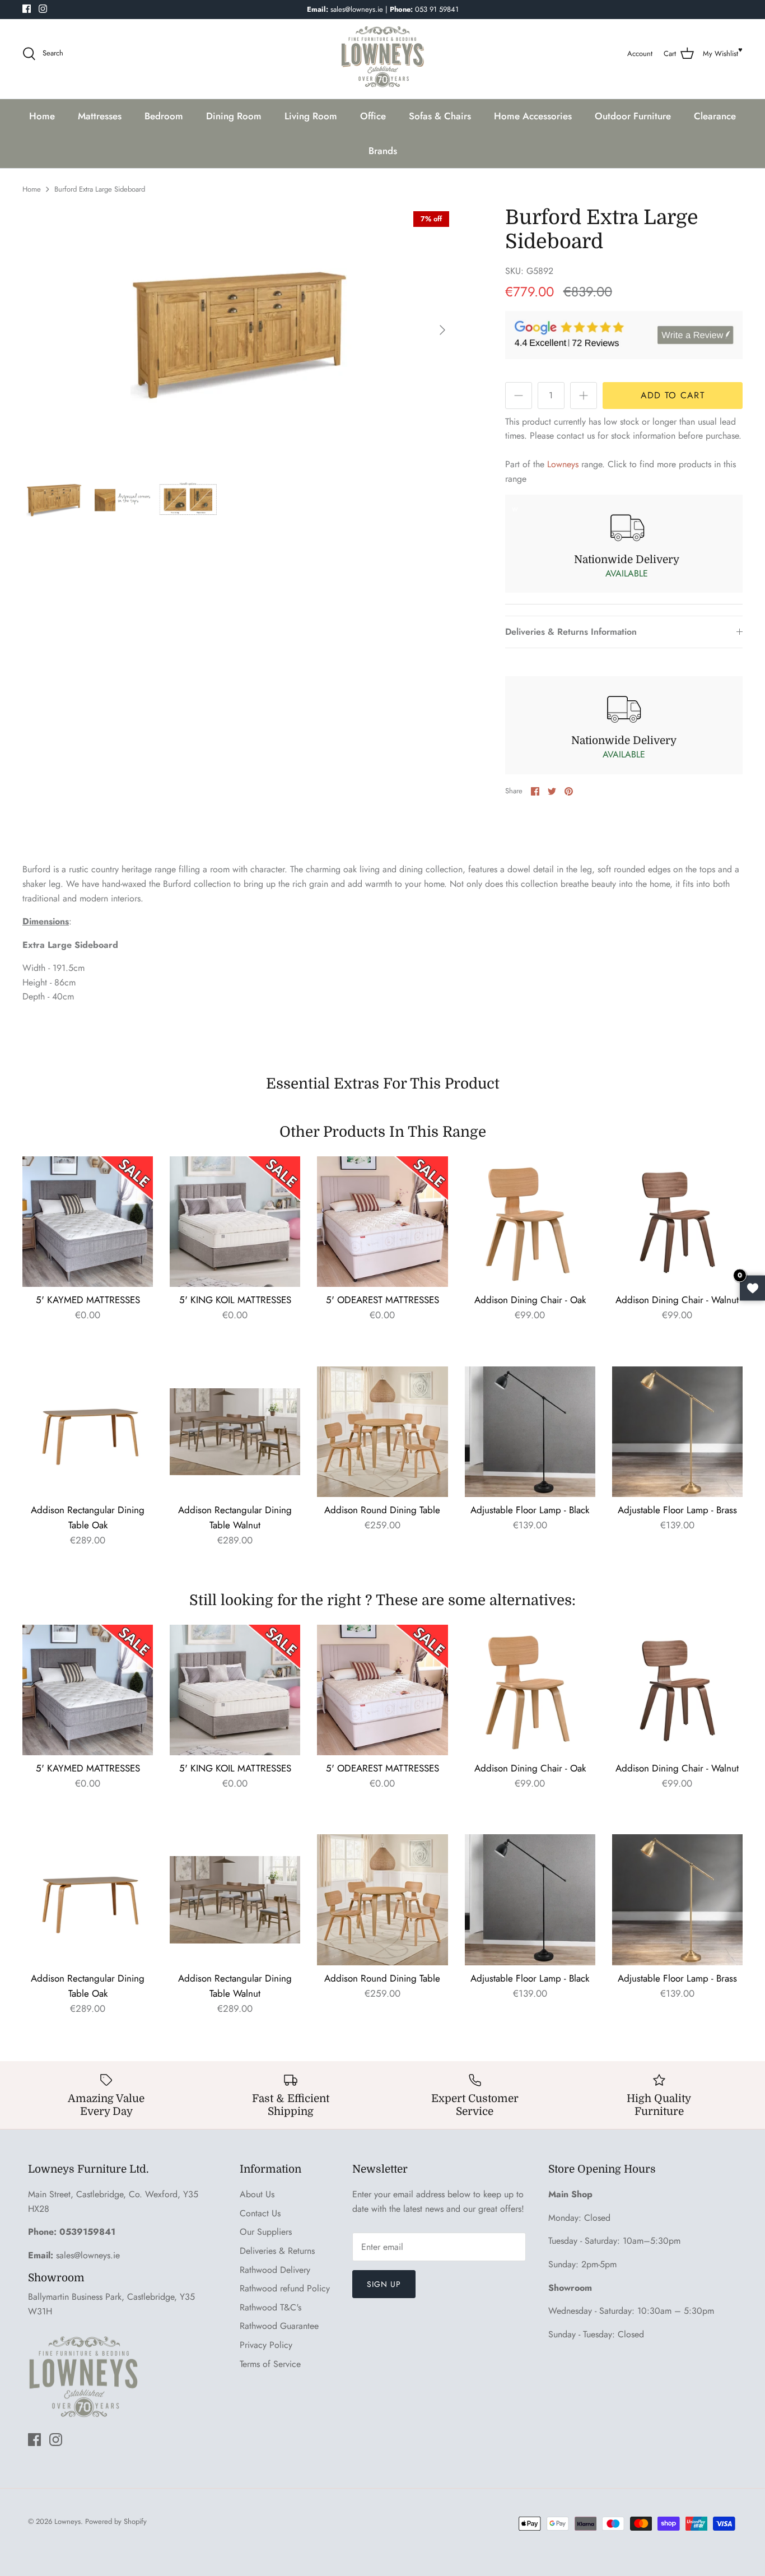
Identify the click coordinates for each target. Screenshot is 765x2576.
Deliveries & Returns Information (571, 632)
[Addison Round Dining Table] (382, 1432)
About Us (257, 2194)
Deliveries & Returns (277, 2251)
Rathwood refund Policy (285, 2288)
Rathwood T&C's (270, 2307)
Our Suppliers (266, 2232)
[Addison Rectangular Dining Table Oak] (88, 1432)
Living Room (311, 116)
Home (42, 116)
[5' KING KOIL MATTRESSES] (235, 1222)
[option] (239, 330)
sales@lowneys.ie (88, 2255)
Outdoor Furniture (633, 116)
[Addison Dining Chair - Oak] (530, 1222)
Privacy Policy (266, 2345)
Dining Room (234, 116)
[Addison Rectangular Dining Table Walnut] (235, 1432)
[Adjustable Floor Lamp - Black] (530, 1432)
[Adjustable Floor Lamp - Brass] (677, 1432)
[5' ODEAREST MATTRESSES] (382, 1222)
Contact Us (260, 2213)
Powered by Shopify (116, 2521)
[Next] (442, 330)
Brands (383, 151)
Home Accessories (533, 116)
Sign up (384, 2284)
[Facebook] (27, 9)
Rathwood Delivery (275, 2270)
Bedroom (164, 116)
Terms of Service (270, 2364)
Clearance (715, 116)
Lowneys (563, 464)
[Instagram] (43, 9)
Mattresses (100, 116)
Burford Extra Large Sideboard (100, 189)
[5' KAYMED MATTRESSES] (88, 1222)
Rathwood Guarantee (279, 2326)
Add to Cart (673, 395)
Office (373, 116)
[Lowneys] (382, 54)
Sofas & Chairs (440, 116)
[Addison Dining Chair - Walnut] (677, 1222)
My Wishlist (720, 54)
